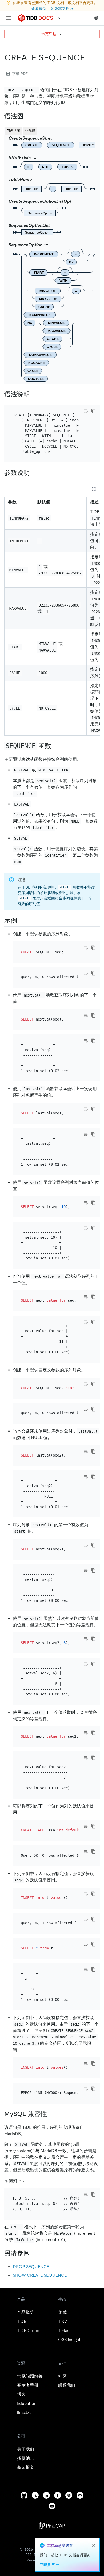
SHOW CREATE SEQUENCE (40, 2275)
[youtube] (52, 2506)
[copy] (93, 411)
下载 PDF (20, 74)
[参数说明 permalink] (34, 473)
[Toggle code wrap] (86, 411)
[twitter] (35, 2495)
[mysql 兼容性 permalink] (51, 2114)
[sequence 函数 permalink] (55, 746)
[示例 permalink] (21, 920)
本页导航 (49, 34)
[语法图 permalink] (28, 116)
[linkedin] (46, 2495)
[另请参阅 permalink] (34, 2253)
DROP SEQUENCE (31, 2267)
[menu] (9, 18)
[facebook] (58, 2495)
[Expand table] (94, 489)
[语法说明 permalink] (34, 394)
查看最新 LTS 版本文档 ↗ (52, 9)
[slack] (69, 2495)
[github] (24, 2495)
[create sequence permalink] (89, 57)
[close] (94, 2545)
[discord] (80, 2495)
